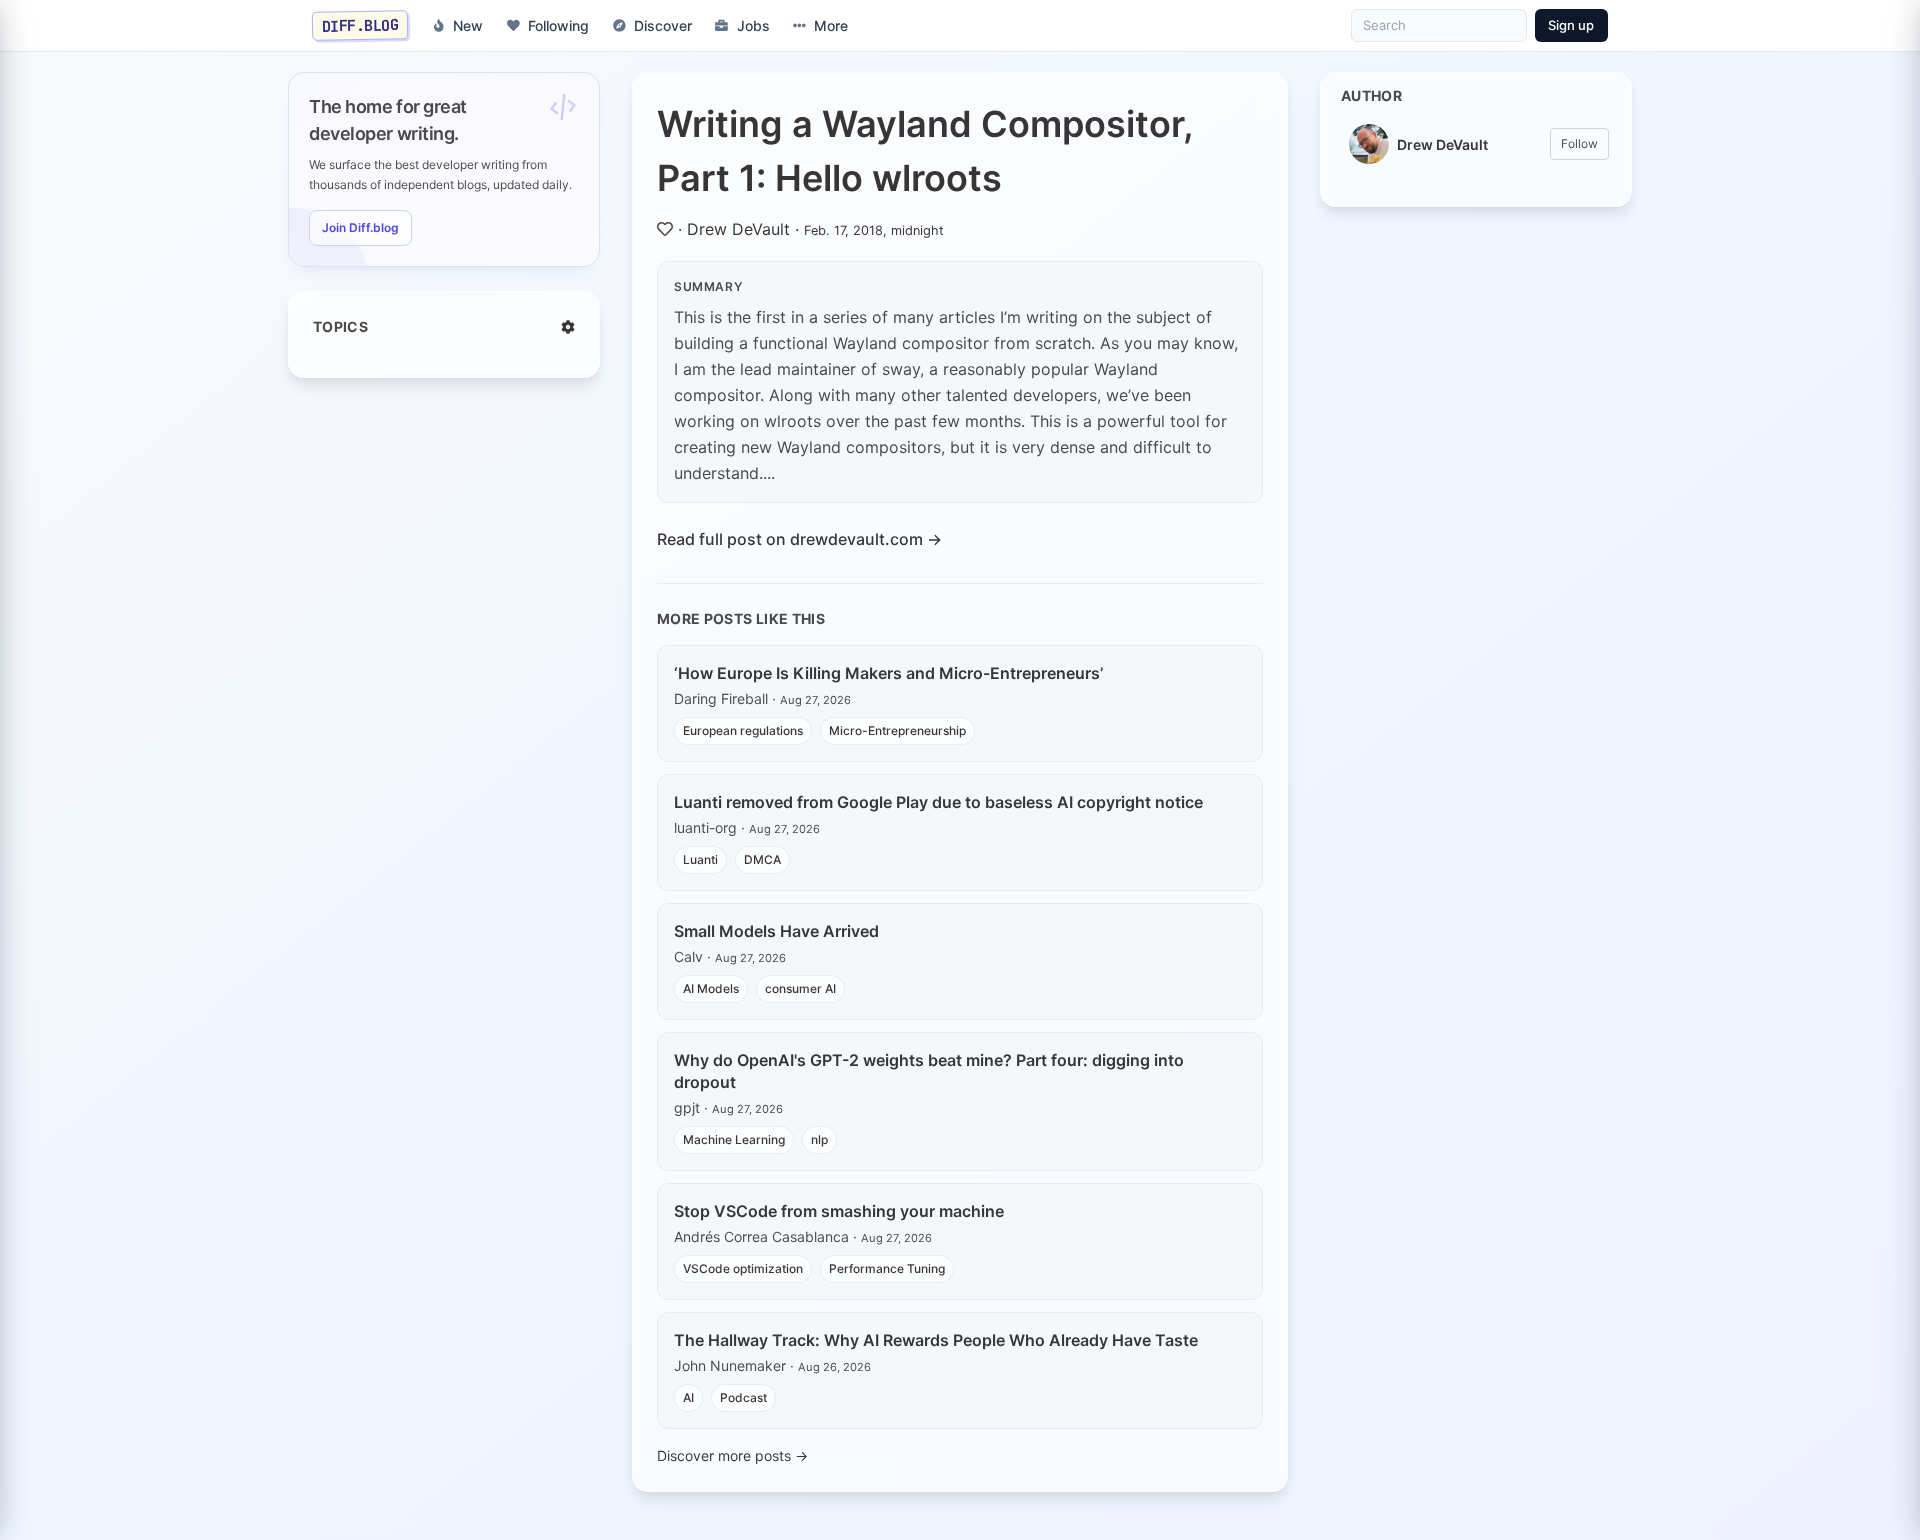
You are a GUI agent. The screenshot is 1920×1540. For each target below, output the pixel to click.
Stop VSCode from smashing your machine (839, 1211)
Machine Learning (734, 1139)
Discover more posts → (732, 1455)
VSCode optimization (743, 1268)
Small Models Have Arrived (776, 931)
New (468, 25)
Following (558, 25)
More (831, 25)
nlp (819, 1139)
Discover (663, 25)
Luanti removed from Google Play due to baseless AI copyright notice (938, 802)
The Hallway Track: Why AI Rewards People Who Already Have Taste (936, 1340)
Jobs (753, 25)
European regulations (743, 730)
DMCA (762, 859)
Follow (1579, 143)
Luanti (700, 859)
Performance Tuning (887, 1268)
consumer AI (800, 988)
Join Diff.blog (360, 227)
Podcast (743, 1397)
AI (688, 1397)
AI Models (711, 988)
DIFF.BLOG (360, 25)
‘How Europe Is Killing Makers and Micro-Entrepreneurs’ (888, 673)
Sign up (1571, 25)
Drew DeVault (738, 229)
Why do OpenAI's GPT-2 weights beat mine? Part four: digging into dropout (929, 1071)
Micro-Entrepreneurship (897, 730)
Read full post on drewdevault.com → (799, 539)
